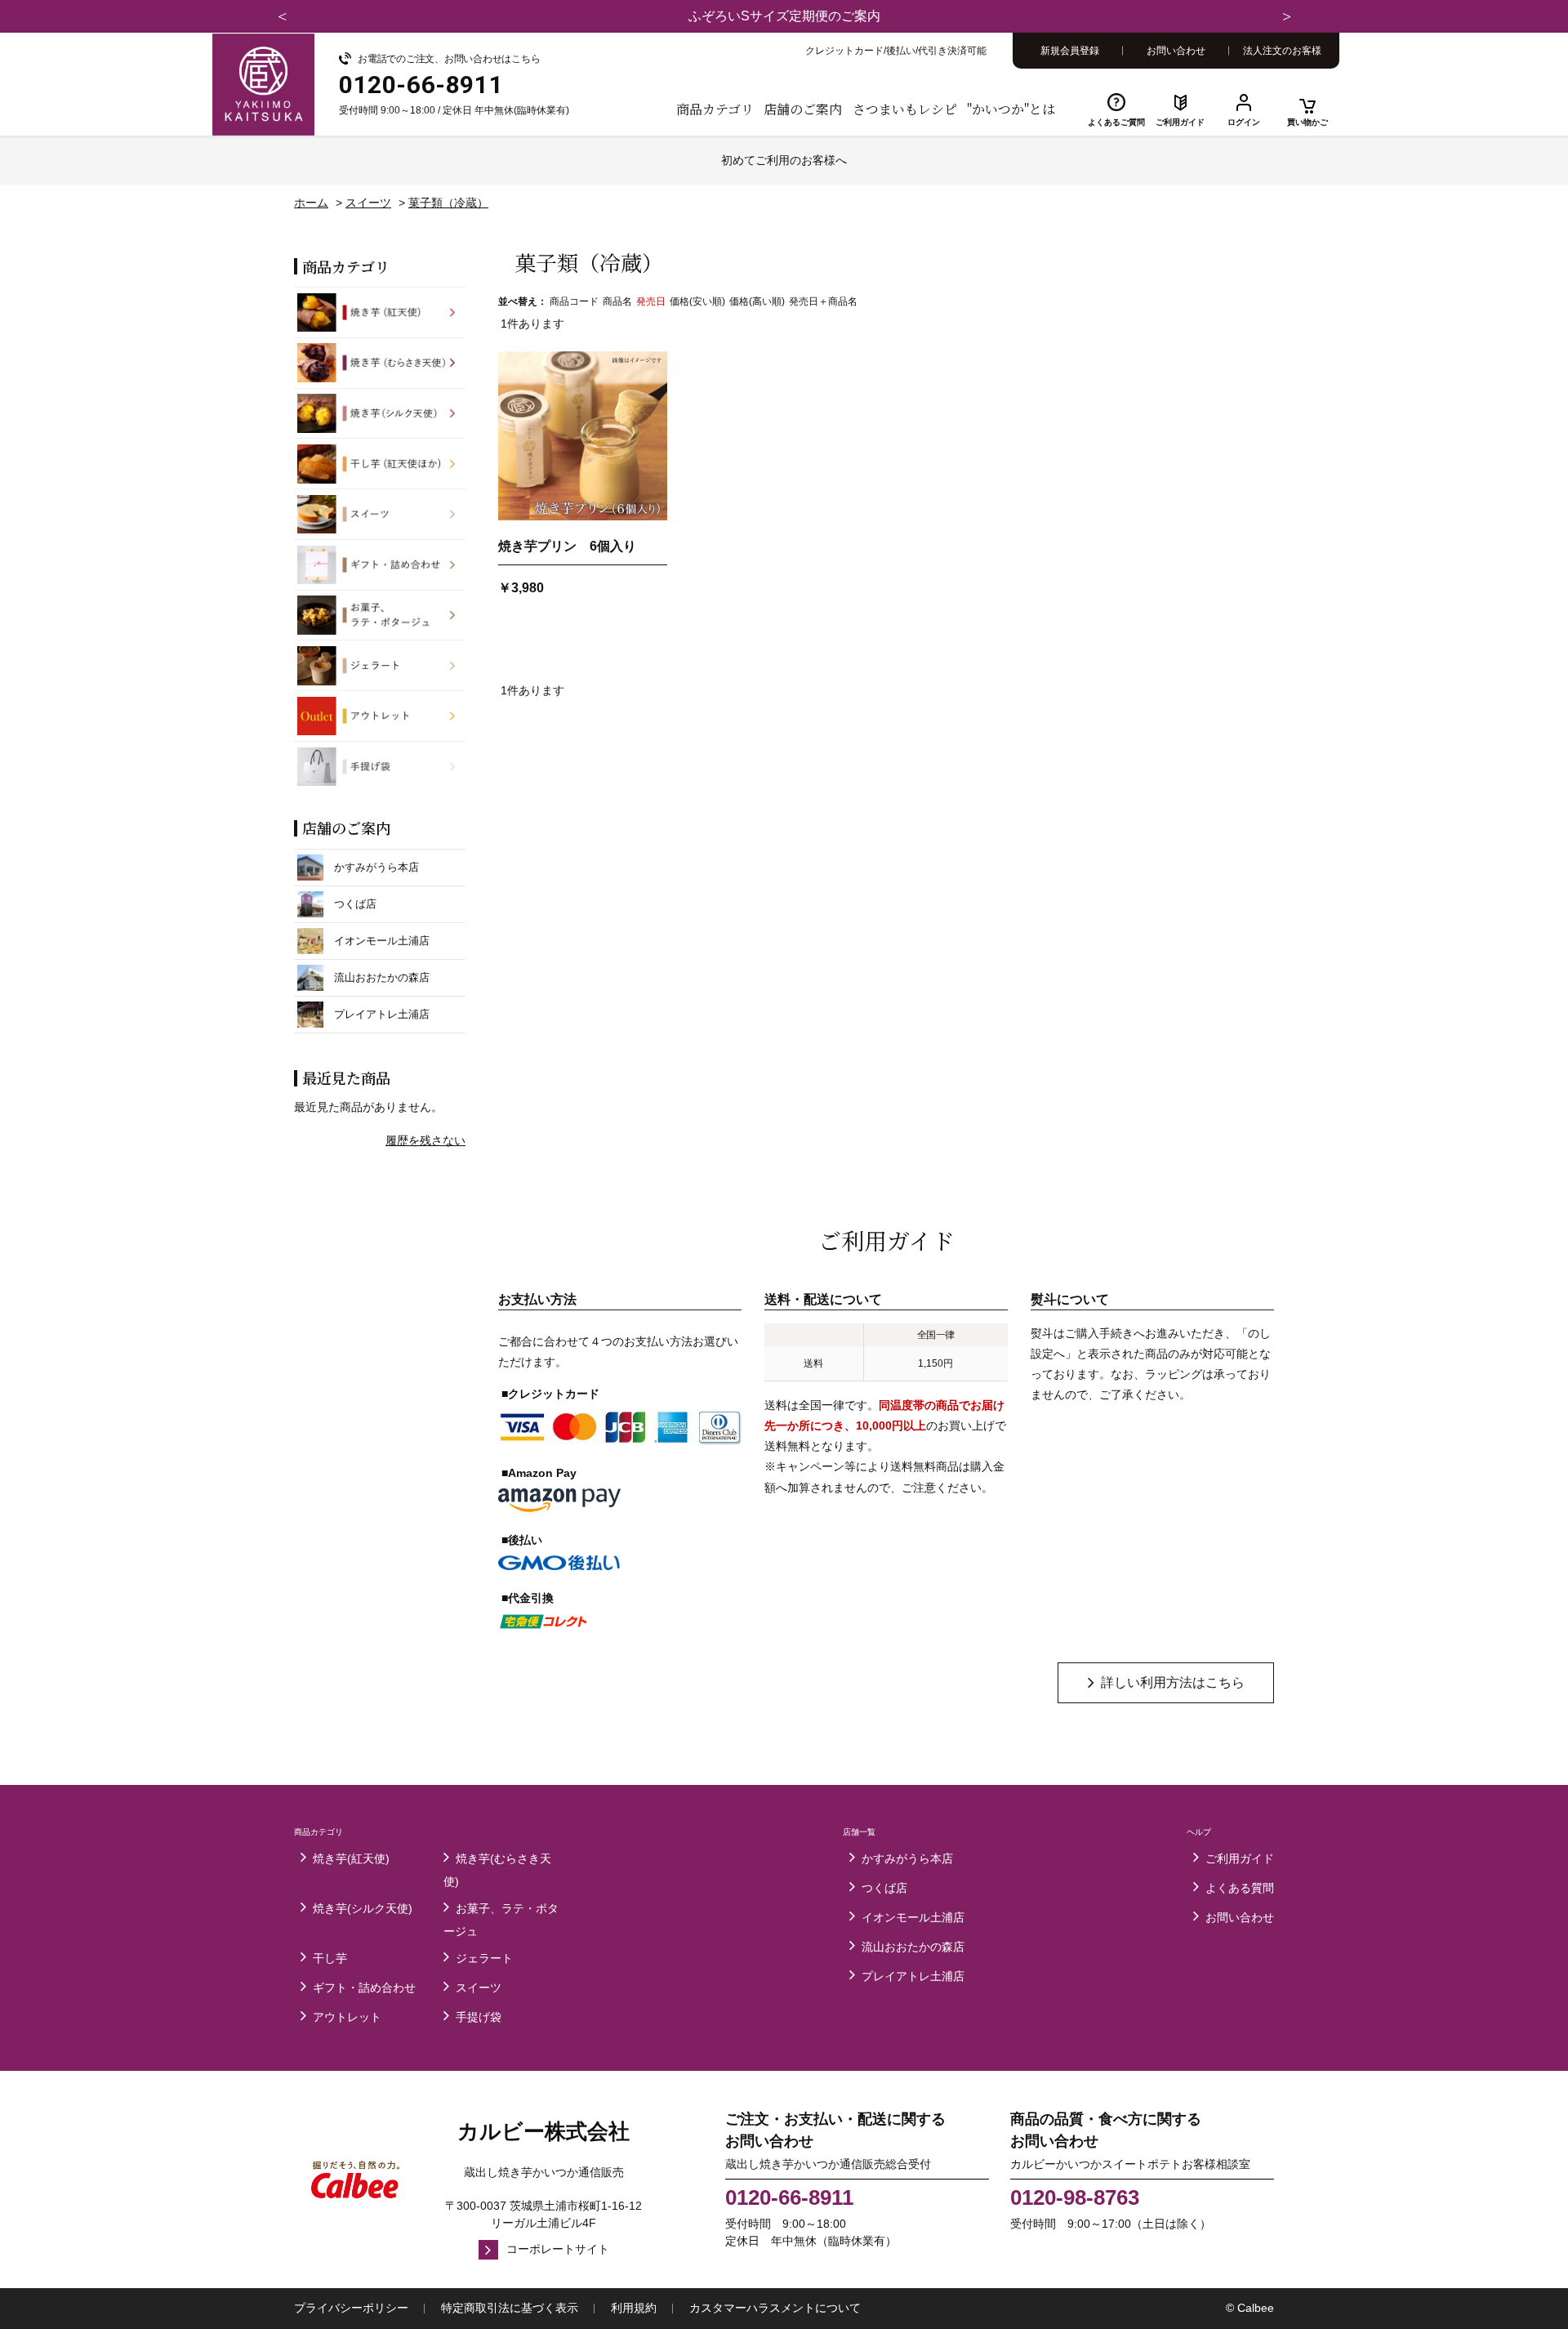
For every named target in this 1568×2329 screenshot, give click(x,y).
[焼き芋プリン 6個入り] (583, 436)
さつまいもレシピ (905, 109)
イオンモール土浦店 (913, 1917)
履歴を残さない (425, 1140)
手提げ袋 (479, 2017)
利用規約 (634, 2308)
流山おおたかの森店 (913, 1947)
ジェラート (484, 1958)
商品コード (574, 301)
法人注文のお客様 (1282, 51)
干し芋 (330, 1958)
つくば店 (884, 1888)
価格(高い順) (757, 301)
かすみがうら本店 (907, 1858)
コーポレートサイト (558, 2249)
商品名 (617, 301)
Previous (282, 16)
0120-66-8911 (789, 2197)
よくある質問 (1240, 1888)
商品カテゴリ (715, 109)
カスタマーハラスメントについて (775, 2308)
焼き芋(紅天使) (351, 1858)
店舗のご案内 (803, 109)
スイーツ (479, 1988)
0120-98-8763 (1075, 2197)
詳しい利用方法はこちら (1173, 1682)
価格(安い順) (697, 301)
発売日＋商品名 (823, 301)
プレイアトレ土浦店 (913, 1976)
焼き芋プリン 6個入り (567, 546)
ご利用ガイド (1180, 122)
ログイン (1244, 122)
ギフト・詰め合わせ (364, 1988)
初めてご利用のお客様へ (784, 160)
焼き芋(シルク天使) (363, 1908)
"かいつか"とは (1011, 109)
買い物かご (1307, 122)
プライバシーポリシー (351, 2308)
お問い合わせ (1176, 51)
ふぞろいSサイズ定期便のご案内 (784, 16)
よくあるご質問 (1116, 122)
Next (1286, 16)
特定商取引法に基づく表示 (510, 2308)
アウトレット (347, 2017)
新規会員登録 (1070, 51)
